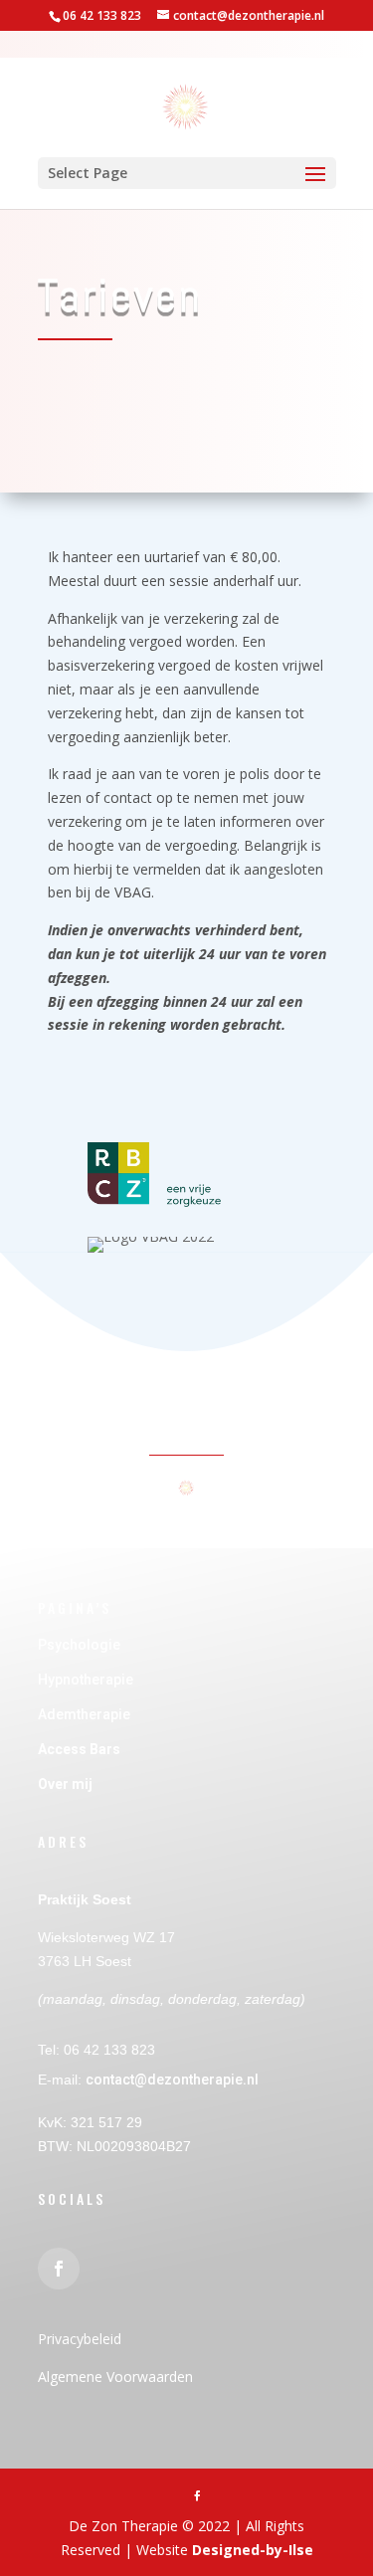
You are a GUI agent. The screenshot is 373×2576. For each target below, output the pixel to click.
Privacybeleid (80, 2339)
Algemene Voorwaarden (115, 2377)
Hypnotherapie (86, 1680)
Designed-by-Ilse (253, 2550)
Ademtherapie (84, 1714)
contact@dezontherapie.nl (172, 2080)
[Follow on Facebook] (59, 2269)
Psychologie (81, 1645)
